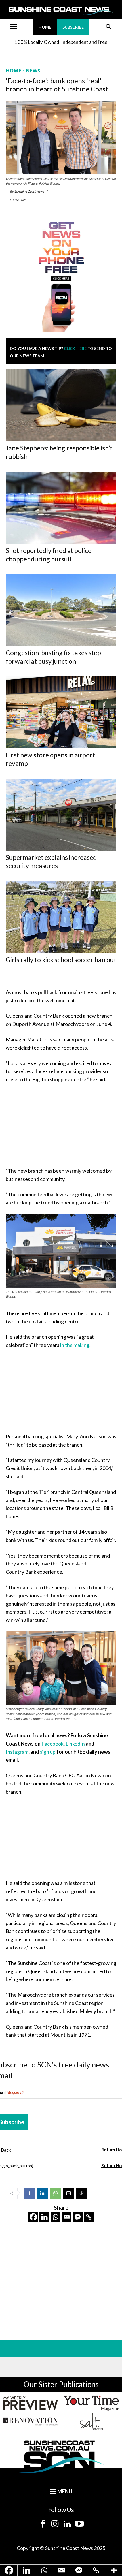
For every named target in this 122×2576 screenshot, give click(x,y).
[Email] (68, 2193)
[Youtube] (79, 2524)
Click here (75, 348)
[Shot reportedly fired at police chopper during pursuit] (61, 508)
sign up (48, 1752)
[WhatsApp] (55, 2193)
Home (13, 71)
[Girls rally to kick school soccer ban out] (61, 917)
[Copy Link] (89, 2217)
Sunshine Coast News (29, 191)
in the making (75, 1345)
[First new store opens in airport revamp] (61, 712)
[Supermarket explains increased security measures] (61, 815)
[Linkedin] (42, 2193)
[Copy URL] (81, 2193)
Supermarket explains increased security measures (51, 862)
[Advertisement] (61, 1126)
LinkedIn (76, 1744)
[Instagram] (55, 2524)
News (33, 71)
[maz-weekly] (30, 2403)
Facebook (52, 1744)
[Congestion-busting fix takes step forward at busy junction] (61, 610)
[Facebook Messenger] (78, 2217)
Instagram (17, 1752)
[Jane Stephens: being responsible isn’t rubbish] (61, 405)
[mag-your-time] (91, 2403)
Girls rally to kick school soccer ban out (61, 960)
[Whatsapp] (55, 2217)
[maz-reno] (30, 2421)
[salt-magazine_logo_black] (91, 2421)
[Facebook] (29, 2193)
